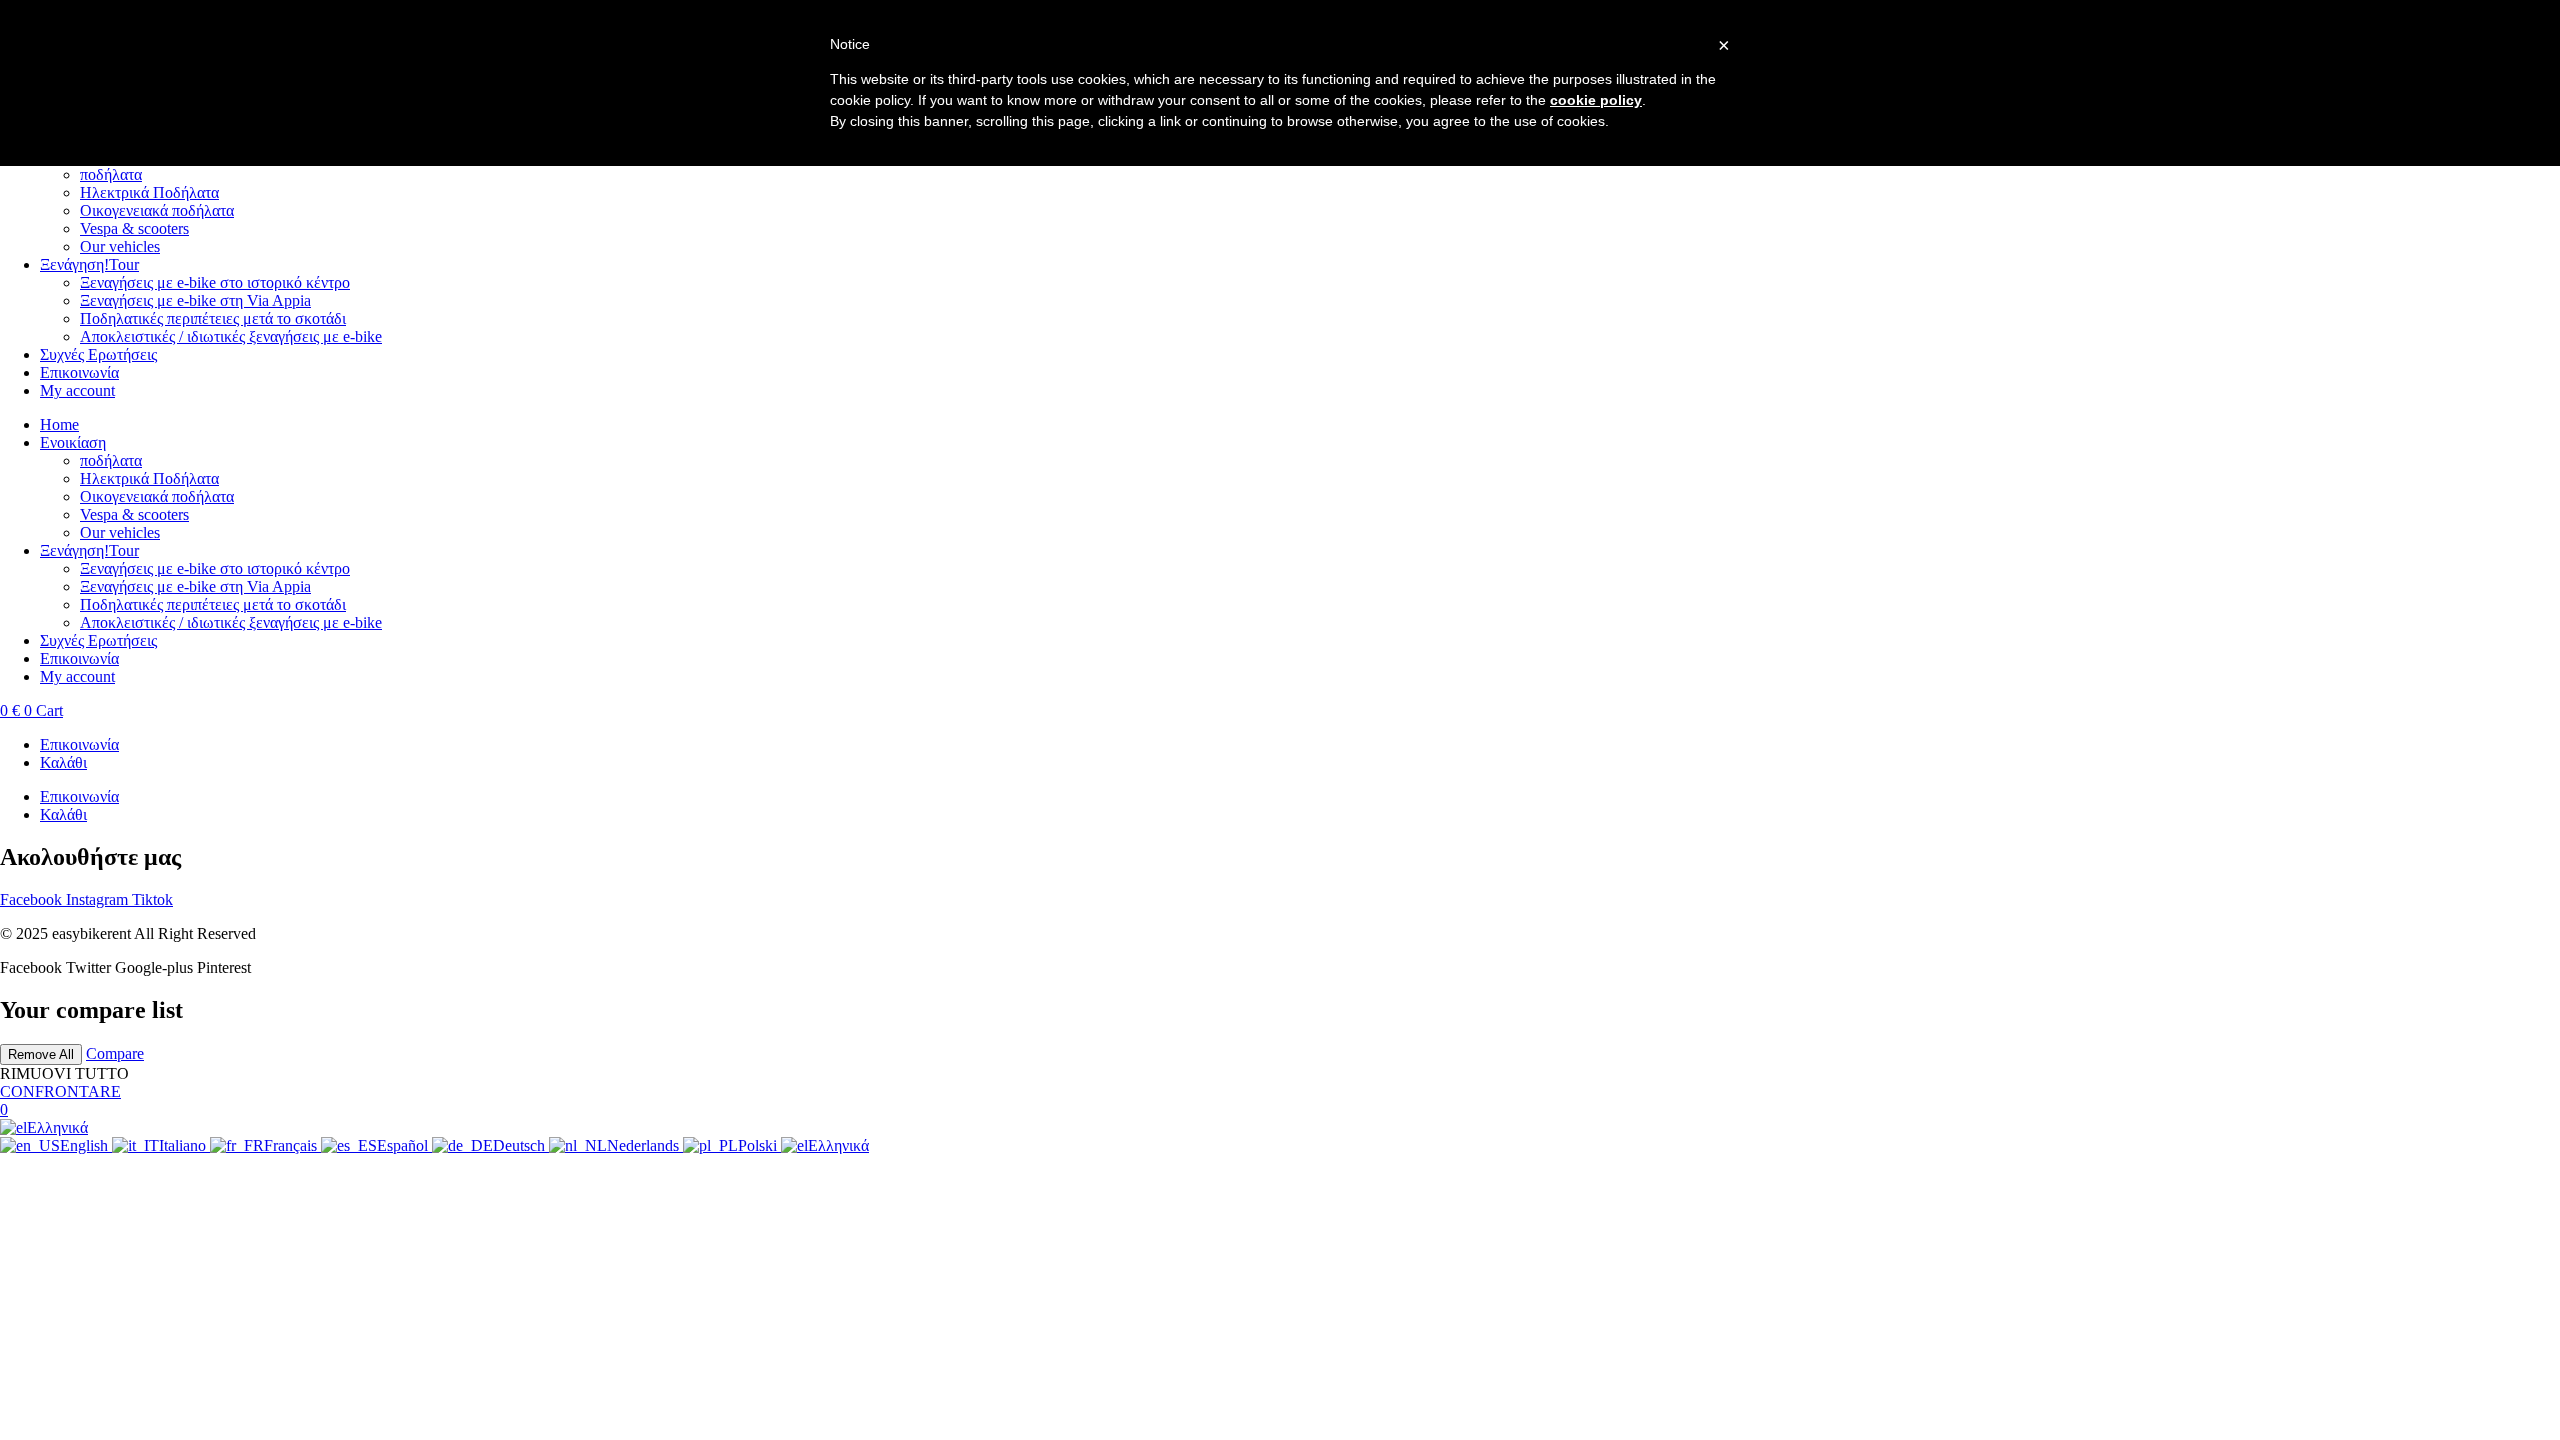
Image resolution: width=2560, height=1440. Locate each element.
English (86, 1145)
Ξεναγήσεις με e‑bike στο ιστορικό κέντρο (215, 282)
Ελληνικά (57, 1127)
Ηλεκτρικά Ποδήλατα (149, 192)
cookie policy (1596, 100)
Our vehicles (120, 246)
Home (59, 424)
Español (404, 1145)
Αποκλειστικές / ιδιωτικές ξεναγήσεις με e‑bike (231, 336)
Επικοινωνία (79, 372)
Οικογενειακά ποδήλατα (157, 210)
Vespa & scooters (134, 228)
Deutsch (521, 1145)
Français (292, 1145)
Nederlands (645, 1145)
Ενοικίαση (73, 442)
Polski (759, 1145)
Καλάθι (63, 762)
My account (77, 390)
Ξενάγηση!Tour (89, 264)
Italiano (184, 1145)
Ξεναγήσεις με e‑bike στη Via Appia (195, 300)
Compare (115, 1053)
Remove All (41, 1054)
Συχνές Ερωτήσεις (98, 354)
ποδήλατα (111, 174)
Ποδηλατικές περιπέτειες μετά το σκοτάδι (213, 318)
